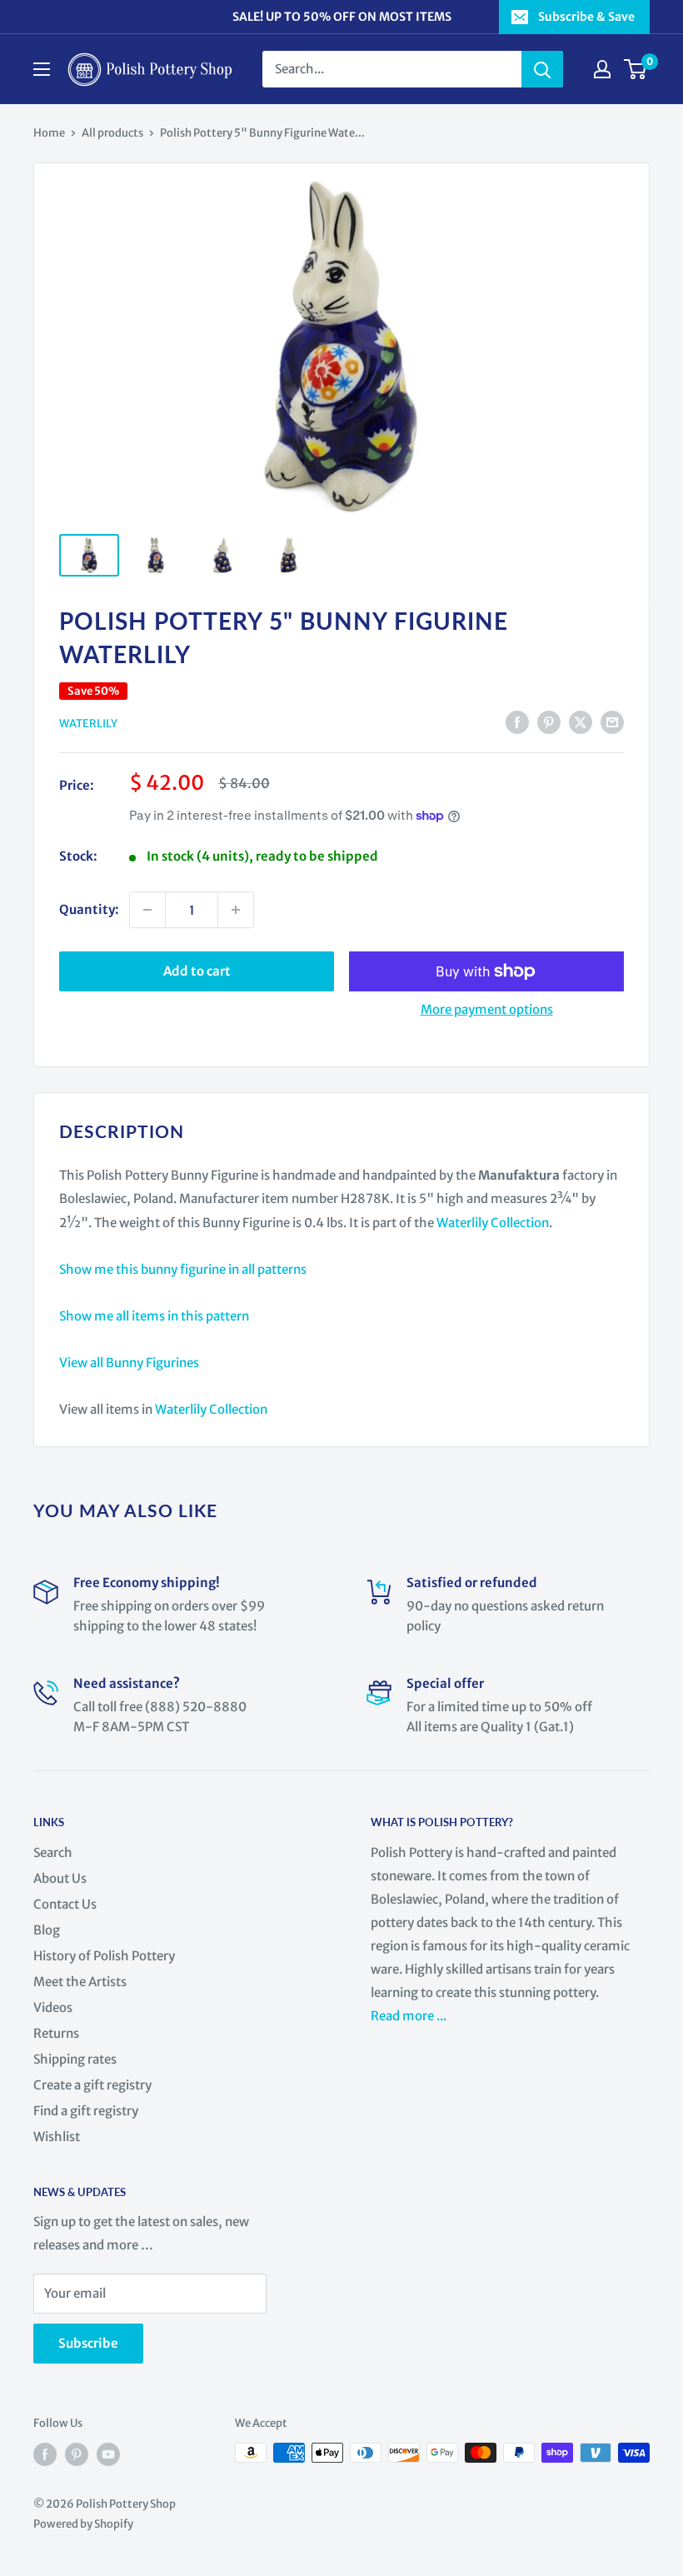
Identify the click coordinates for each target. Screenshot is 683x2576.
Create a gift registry (92, 2085)
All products (112, 133)
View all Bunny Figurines (129, 1363)
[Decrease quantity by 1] (147, 910)
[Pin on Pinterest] (549, 723)
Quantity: (89, 909)
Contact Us (65, 1904)
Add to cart (197, 971)
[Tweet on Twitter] (581, 723)
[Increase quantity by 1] (236, 910)
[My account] (602, 69)
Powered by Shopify (83, 2524)
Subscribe (88, 2343)
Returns (56, 2033)
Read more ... (410, 2016)
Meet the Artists (80, 1982)
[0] (636, 69)
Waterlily (88, 724)
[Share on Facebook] (517, 723)
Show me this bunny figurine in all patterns (183, 1269)
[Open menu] (42, 69)
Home (49, 133)
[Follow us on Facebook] (45, 2454)
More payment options (487, 1009)
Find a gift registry (86, 2111)
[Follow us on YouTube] (108, 2454)
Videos (53, 2007)
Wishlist (57, 2137)
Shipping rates (75, 2059)
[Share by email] (612, 723)
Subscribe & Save (586, 17)
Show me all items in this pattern (154, 1316)
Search (53, 1852)
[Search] (542, 69)
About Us (60, 1878)
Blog (47, 1930)
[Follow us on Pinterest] (77, 2454)
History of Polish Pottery (104, 1956)
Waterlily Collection (493, 1223)
